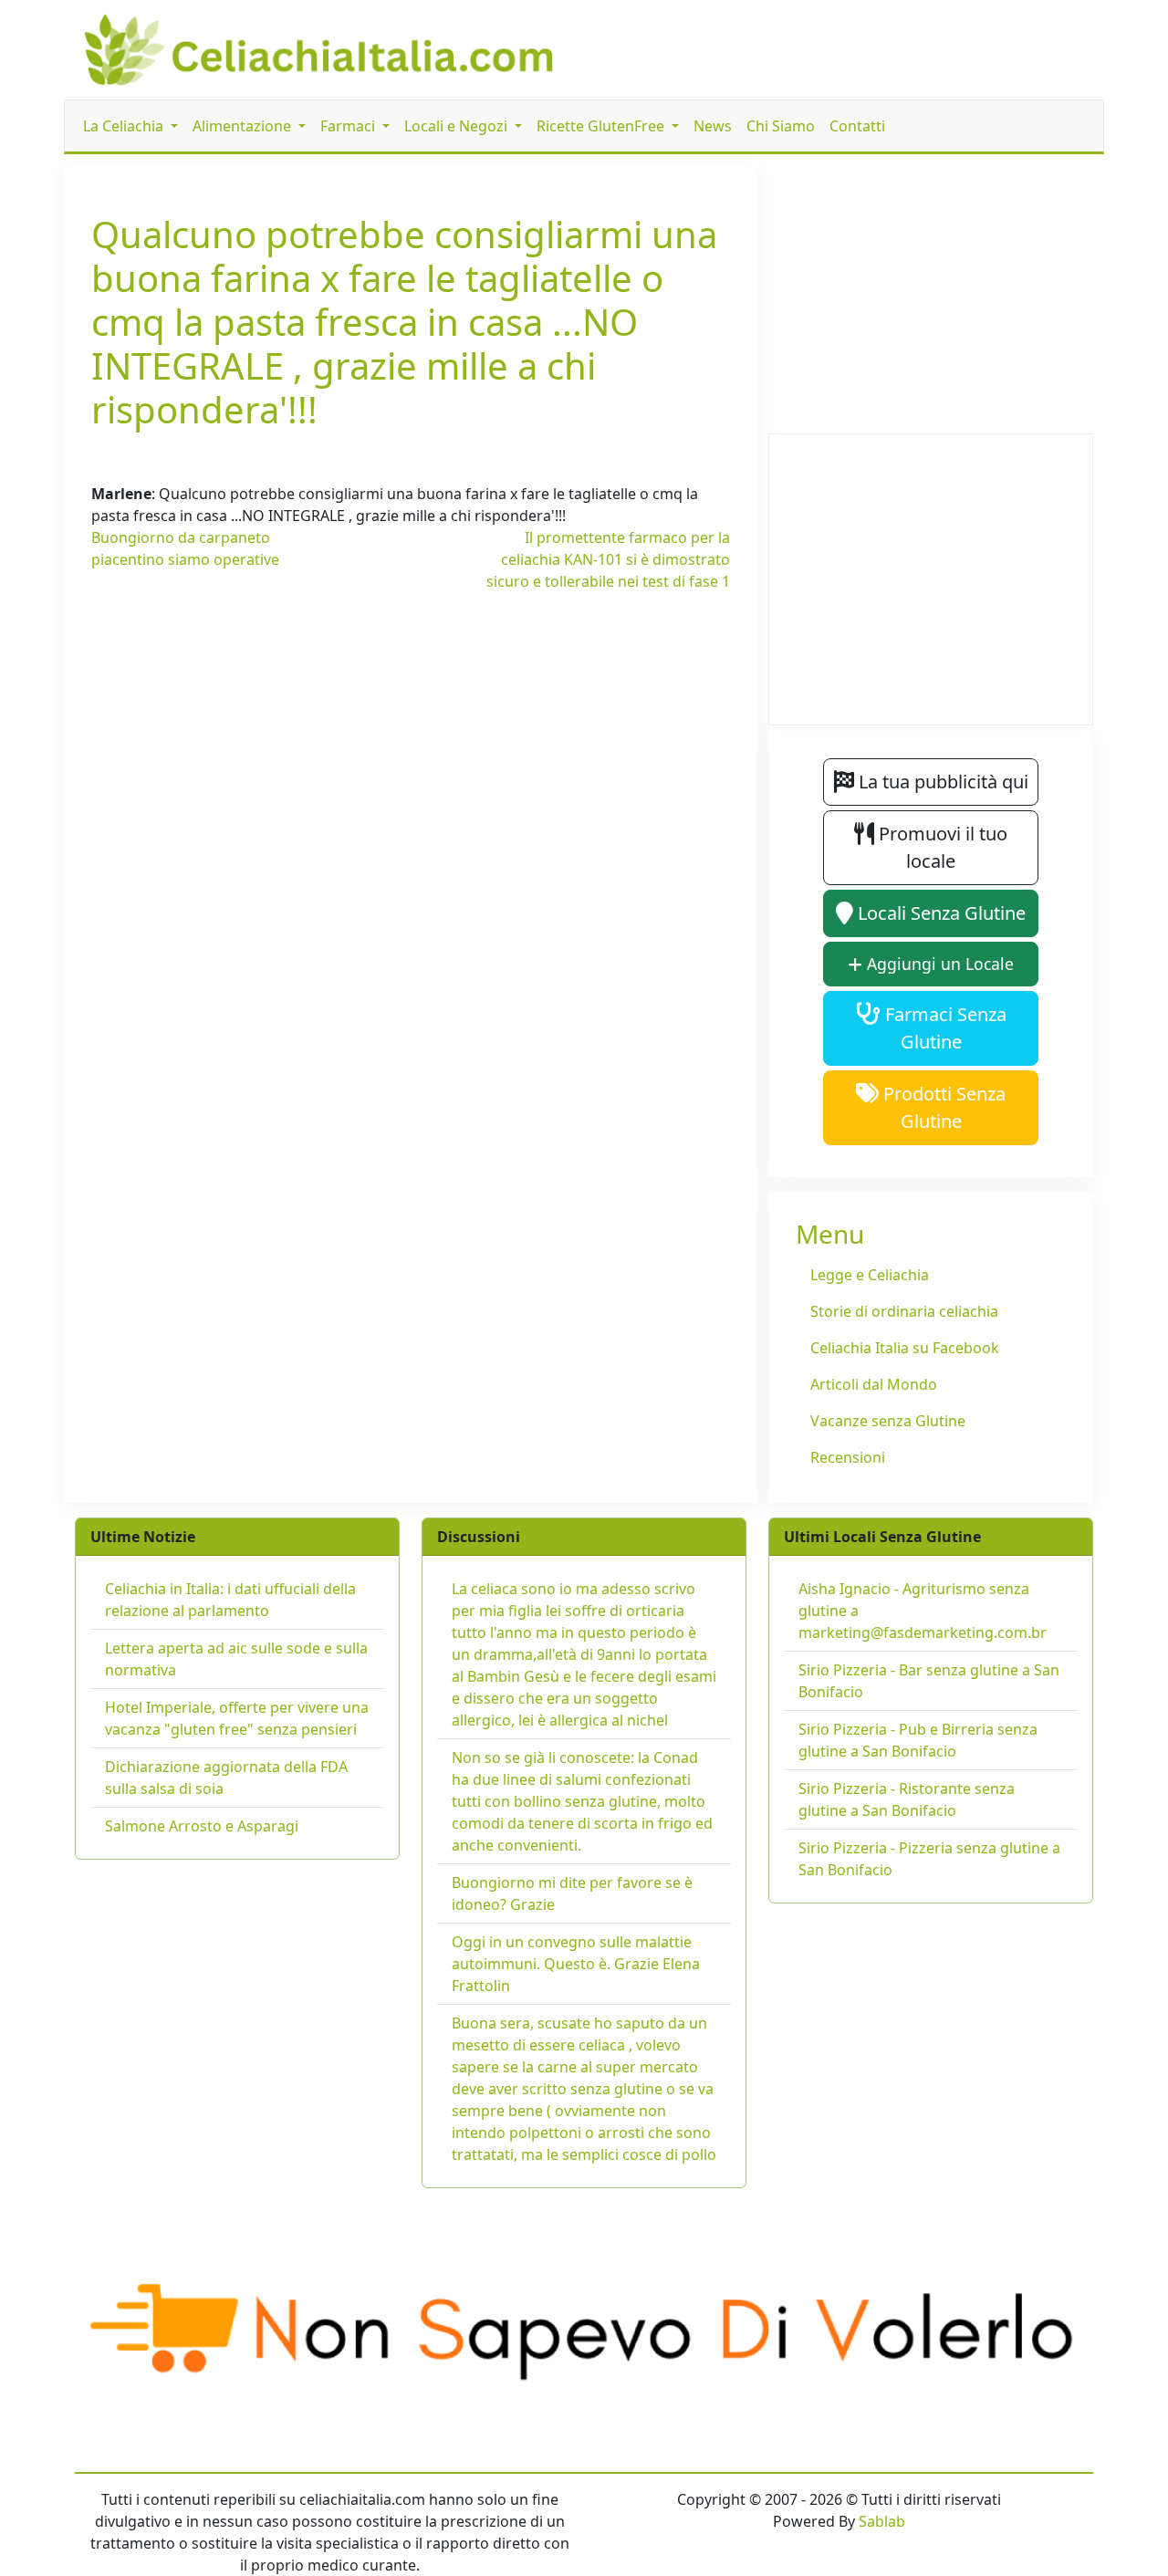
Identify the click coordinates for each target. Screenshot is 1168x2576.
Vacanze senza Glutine (888, 1421)
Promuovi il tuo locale (941, 847)
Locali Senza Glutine (939, 913)
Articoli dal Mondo (874, 1384)
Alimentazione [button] (244, 126)
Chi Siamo (781, 126)
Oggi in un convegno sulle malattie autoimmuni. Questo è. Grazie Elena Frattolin (576, 1964)
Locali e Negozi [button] (458, 126)
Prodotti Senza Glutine (942, 1107)
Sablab (882, 2521)
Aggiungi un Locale (938, 964)
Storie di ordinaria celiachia (904, 1311)
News (713, 126)
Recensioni (848, 1457)
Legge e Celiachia (870, 1275)
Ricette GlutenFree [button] (602, 126)
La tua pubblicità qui (941, 782)
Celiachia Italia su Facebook (905, 1348)
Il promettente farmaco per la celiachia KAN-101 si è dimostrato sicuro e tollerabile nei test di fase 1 (608, 559)
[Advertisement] (411, 749)
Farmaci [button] (349, 126)
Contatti (857, 126)
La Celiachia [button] (125, 126)
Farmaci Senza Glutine (944, 1028)
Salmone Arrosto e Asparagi (202, 1826)
